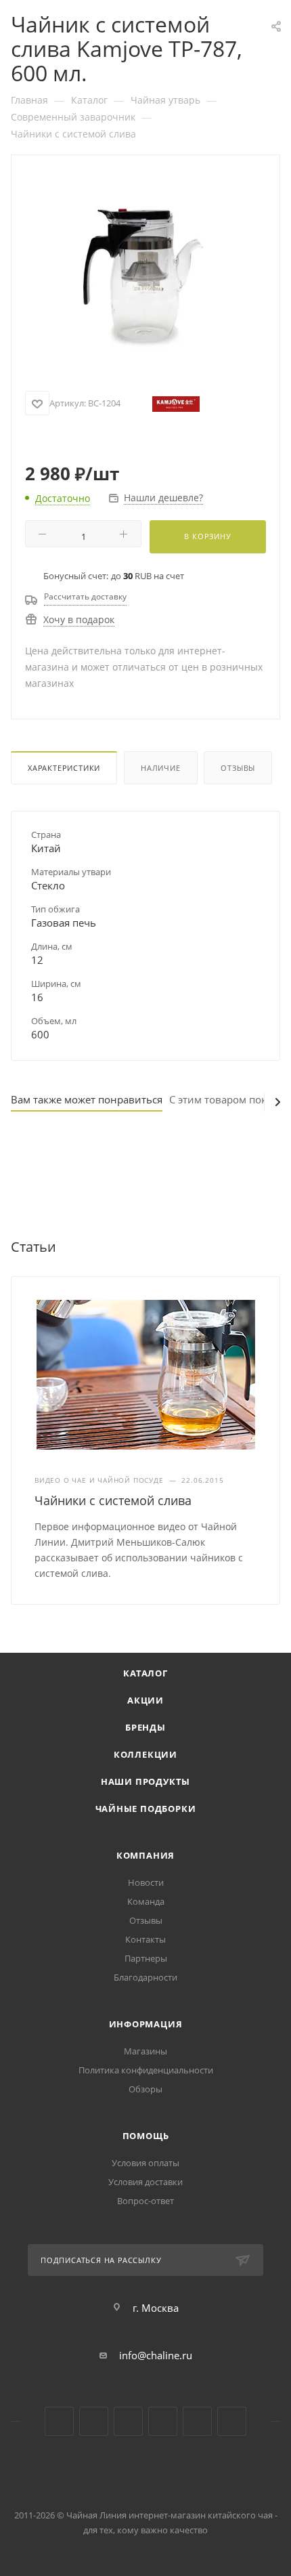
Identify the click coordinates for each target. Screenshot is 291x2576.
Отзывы (238, 768)
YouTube (94, 2421)
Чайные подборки (146, 1809)
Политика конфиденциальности (146, 2070)
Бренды (145, 1727)
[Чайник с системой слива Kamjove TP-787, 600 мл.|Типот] (145, 275)
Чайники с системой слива (113, 1500)
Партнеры (146, 1958)
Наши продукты (145, 1781)
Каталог (145, 1673)
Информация (146, 2024)
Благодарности (145, 1977)
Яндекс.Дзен (163, 2421)
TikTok (197, 2421)
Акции (145, 1700)
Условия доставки (145, 2182)
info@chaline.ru (156, 2355)
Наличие (161, 768)
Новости (146, 1882)
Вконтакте (59, 2421)
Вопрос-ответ (145, 2201)
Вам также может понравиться (87, 1099)
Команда (146, 1901)
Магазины (145, 2051)
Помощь (146, 2136)
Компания (145, 1855)
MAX (232, 2421)
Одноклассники (128, 2421)
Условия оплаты (145, 2163)
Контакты (145, 1939)
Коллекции (145, 1754)
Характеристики (64, 768)
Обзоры (145, 2089)
